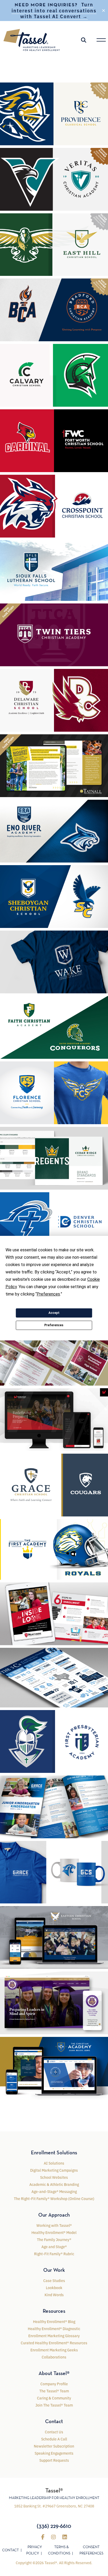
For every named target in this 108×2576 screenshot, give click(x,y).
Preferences (54, 1325)
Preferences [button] (48, 1294)
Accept (54, 1313)
